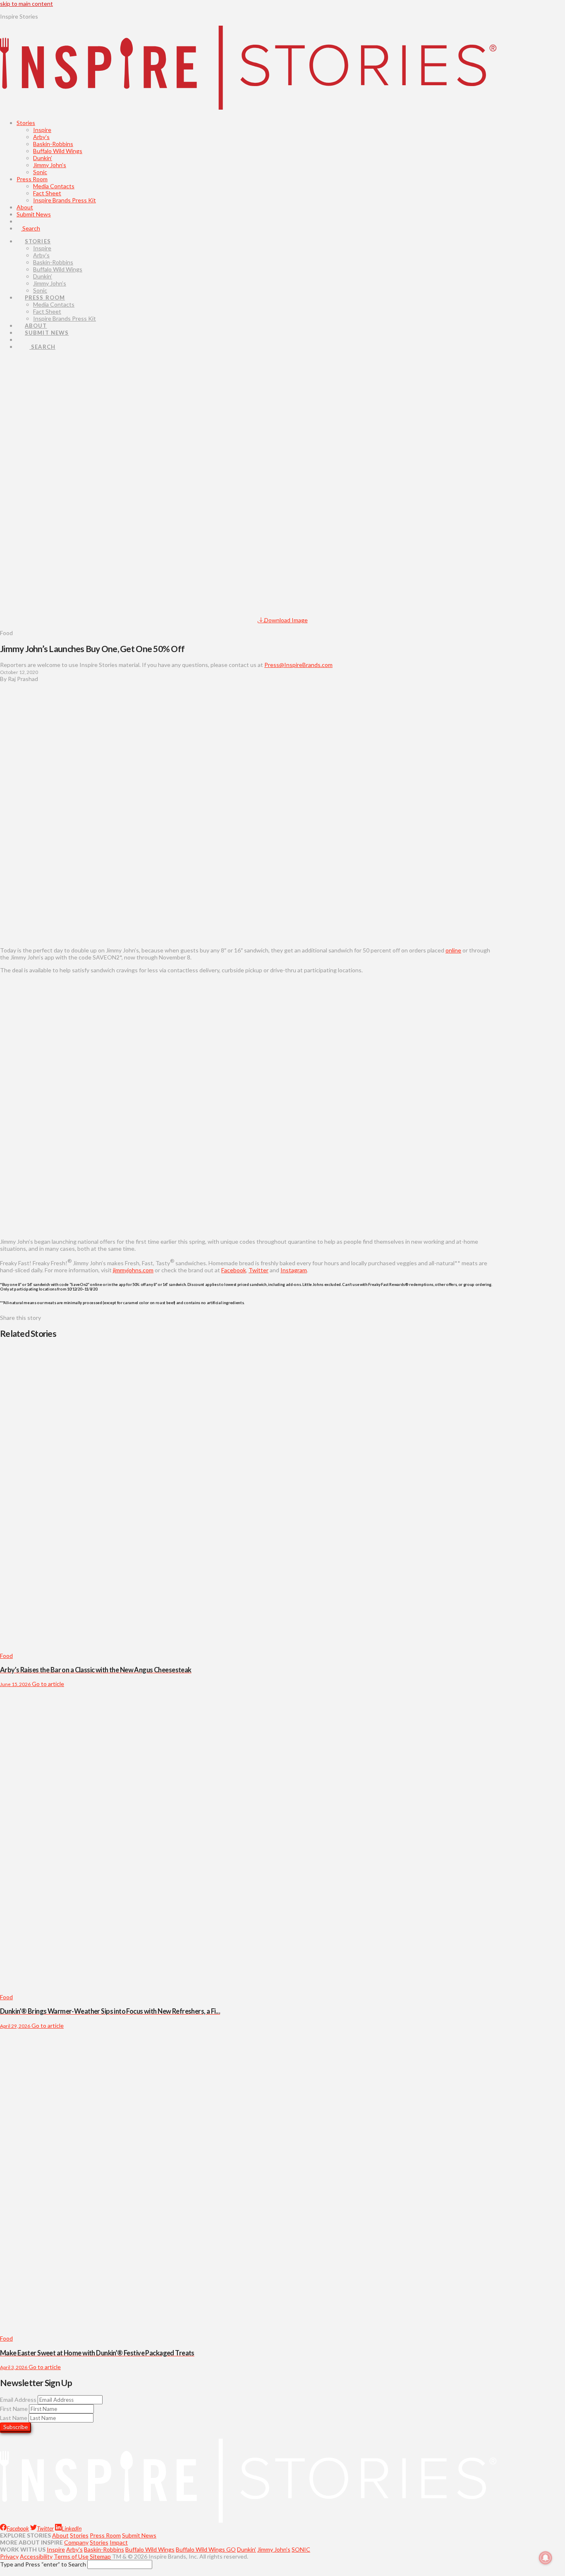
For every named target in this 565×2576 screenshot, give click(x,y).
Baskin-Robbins (53, 144)
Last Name (14, 2418)
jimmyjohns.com (133, 1270)
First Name (14, 2409)
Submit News (34, 214)
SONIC (301, 2549)
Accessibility (36, 2556)
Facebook (234, 1270)
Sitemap (100, 2556)
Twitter (259, 1270)
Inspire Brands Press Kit (65, 200)
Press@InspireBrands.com (298, 665)
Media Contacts (54, 186)
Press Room (32, 179)
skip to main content (26, 4)
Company (76, 2542)
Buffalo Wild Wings (58, 151)
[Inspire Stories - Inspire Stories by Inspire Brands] (248, 103)
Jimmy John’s (50, 165)
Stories (26, 123)
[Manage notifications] (546, 2558)
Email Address (18, 2400)
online (453, 950)
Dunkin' (247, 2549)
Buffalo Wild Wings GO (206, 2549)
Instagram (294, 1270)
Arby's (74, 2549)
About (25, 207)
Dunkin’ (43, 158)
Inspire (42, 130)
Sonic (40, 172)
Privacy (9, 2556)
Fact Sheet (47, 193)
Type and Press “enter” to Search (43, 2564)
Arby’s (41, 137)
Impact (119, 2542)
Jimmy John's (274, 2549)
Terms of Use (71, 2556)
